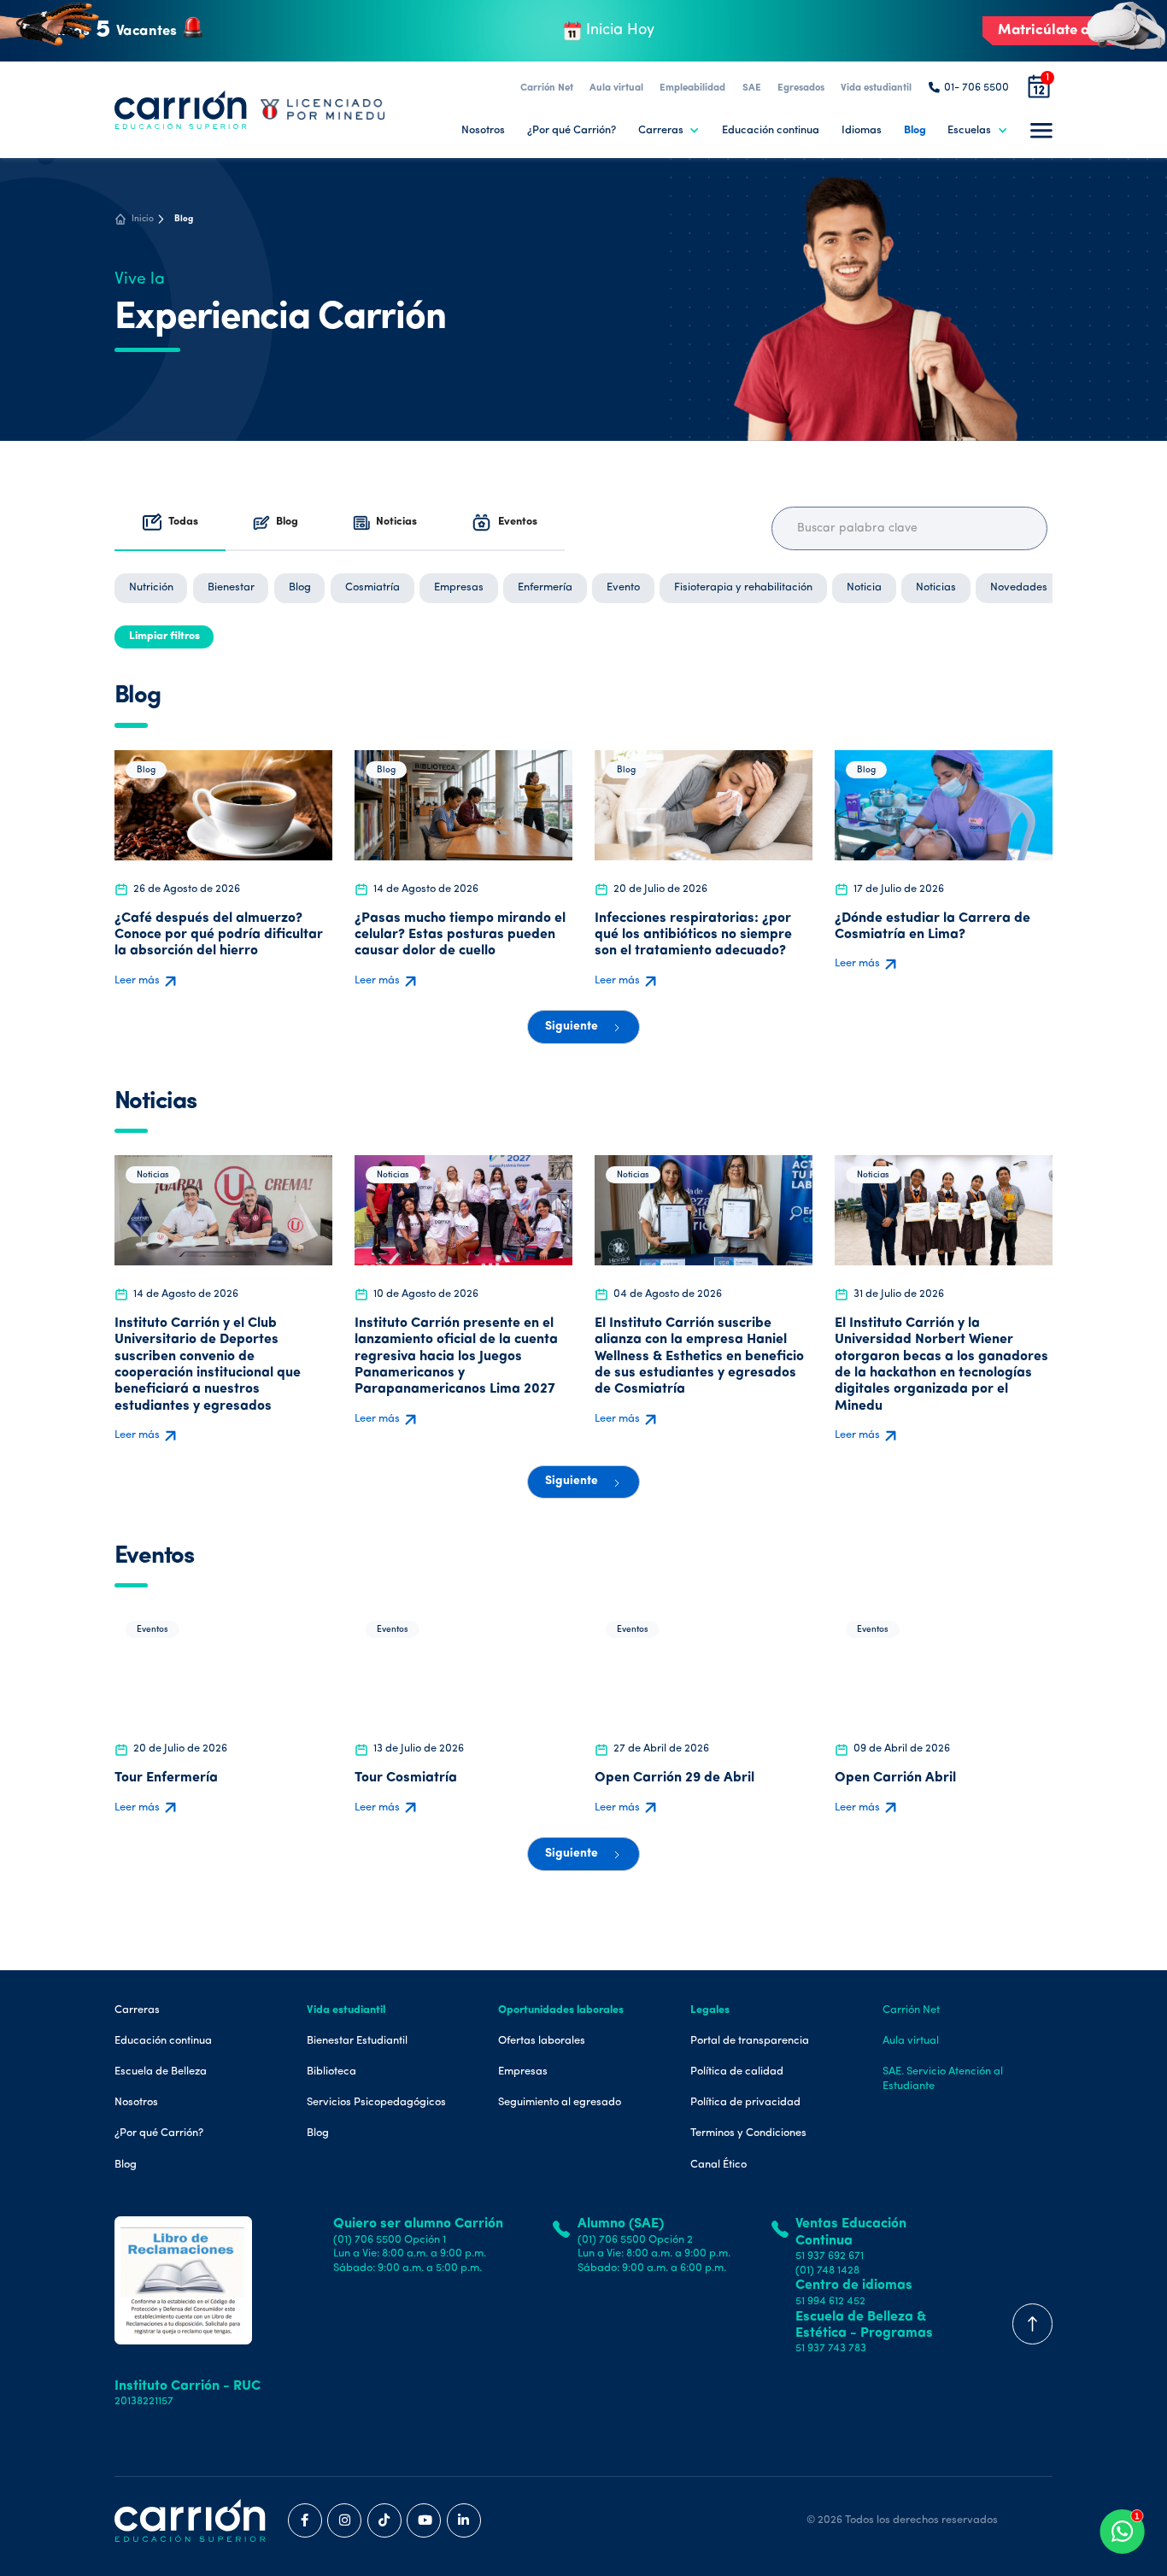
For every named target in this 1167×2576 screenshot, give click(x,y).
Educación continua (771, 130)
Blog (915, 130)
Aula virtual (616, 88)
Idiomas (862, 130)
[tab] (170, 523)
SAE (752, 88)
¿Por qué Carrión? (572, 130)
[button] (669, 130)
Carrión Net (547, 88)
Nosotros (483, 130)
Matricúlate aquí (1054, 30)
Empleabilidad (692, 88)
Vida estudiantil (876, 88)
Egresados (801, 88)
